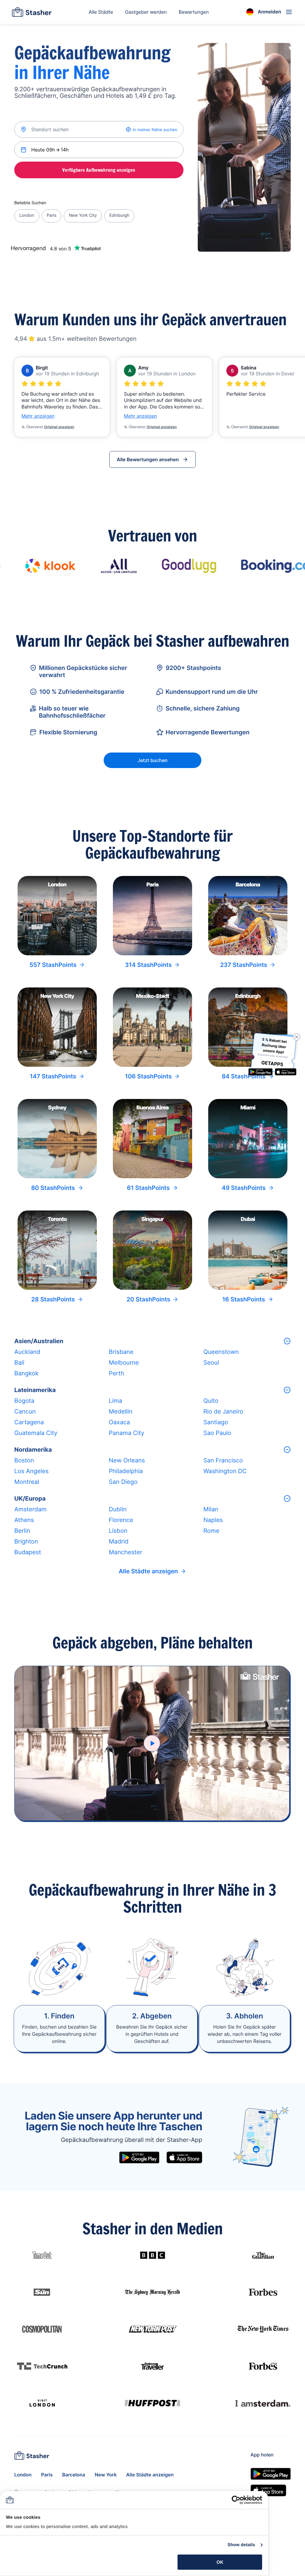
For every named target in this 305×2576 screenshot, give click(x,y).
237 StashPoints (244, 965)
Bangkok (26, 1373)
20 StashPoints (148, 1299)
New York (106, 2475)
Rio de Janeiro (223, 1411)
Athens (24, 1520)
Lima (115, 1401)
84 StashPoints (243, 1076)
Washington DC (225, 1471)
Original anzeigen (59, 427)
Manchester (125, 1552)
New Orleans (127, 1460)
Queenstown (221, 1352)
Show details (241, 2545)
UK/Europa (30, 1498)
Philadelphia (126, 1471)
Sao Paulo (217, 1433)
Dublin (118, 1509)
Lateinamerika (35, 1390)
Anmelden (269, 12)
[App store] (184, 2157)
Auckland (27, 1352)
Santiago (216, 1422)
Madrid (119, 1541)
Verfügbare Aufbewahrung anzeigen (99, 170)
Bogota (24, 1401)
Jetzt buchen (153, 760)
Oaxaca (119, 1422)
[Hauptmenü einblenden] (289, 12)
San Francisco (223, 1460)
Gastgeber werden (146, 12)
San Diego (123, 1482)
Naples (213, 1520)
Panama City (126, 1433)
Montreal (27, 1482)
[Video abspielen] (152, 1743)
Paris (52, 215)
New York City (83, 215)
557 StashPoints (53, 965)
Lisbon (118, 1531)
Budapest (28, 1552)
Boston (24, 1460)
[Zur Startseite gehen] (32, 12)
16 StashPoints (244, 1299)
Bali (19, 1363)
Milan (211, 1509)
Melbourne (124, 1363)
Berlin (22, 1531)
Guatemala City (36, 1433)
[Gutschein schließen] (297, 1037)
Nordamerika (33, 1450)
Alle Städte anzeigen (148, 1571)
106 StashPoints (148, 1076)
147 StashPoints (53, 1076)
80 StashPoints (53, 1188)
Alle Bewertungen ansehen (148, 459)
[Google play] (139, 2157)
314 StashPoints (148, 965)
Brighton (26, 1541)
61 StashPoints (148, 1188)
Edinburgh (119, 215)
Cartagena (29, 1422)
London (27, 215)
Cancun (25, 1411)
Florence (121, 1520)
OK (220, 2562)
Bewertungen (194, 12)
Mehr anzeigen (38, 416)
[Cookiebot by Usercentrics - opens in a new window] (236, 2500)
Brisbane (121, 1352)
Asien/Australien (39, 1341)
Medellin (120, 1411)
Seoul (211, 1363)
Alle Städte (101, 12)
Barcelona (74, 2475)
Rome (211, 1531)
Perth (116, 1373)
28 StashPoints (53, 1299)
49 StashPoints (243, 1188)
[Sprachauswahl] (250, 12)
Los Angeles (31, 1471)
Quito (211, 1401)
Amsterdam (30, 1509)
